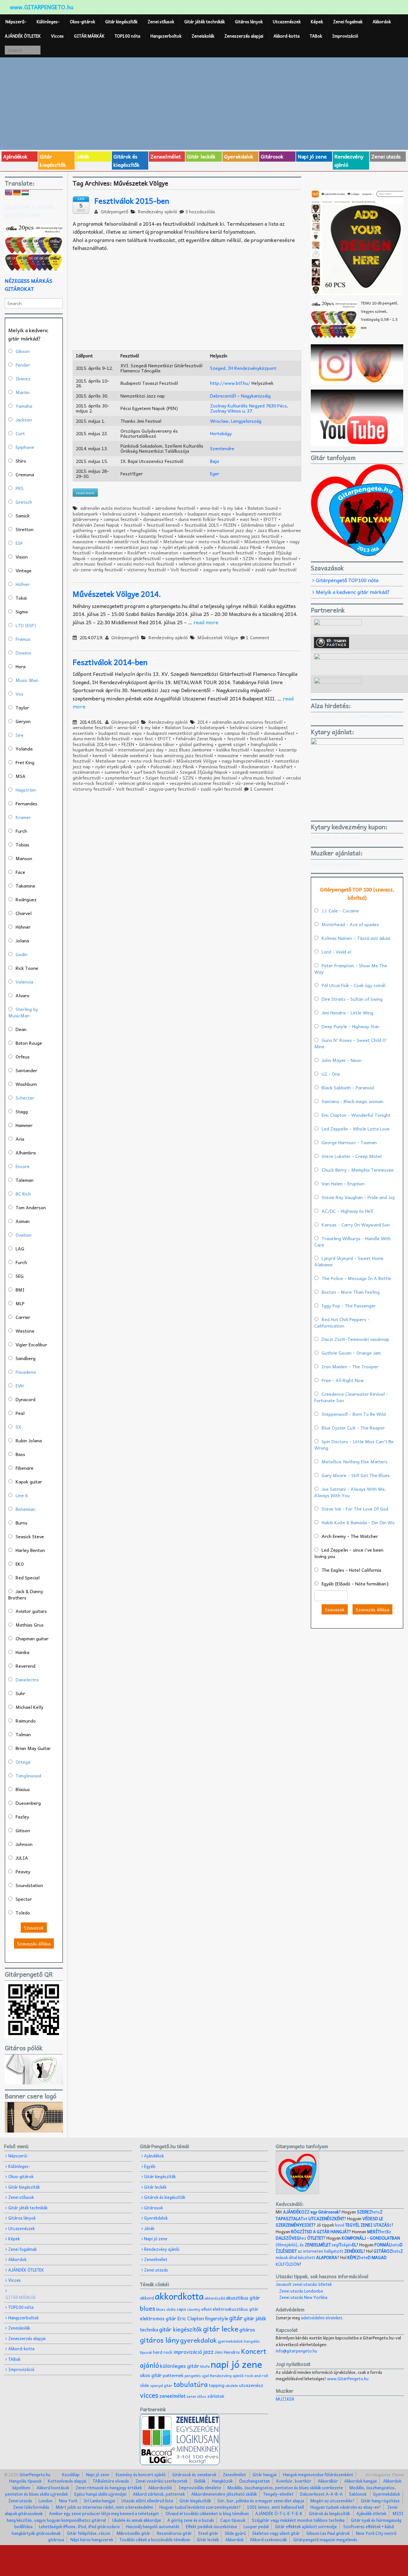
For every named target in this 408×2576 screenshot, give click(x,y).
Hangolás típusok (25, 2481)
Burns (22, 1523)
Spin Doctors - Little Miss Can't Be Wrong (354, 1445)
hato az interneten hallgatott (339, 2248)
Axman (23, 1221)
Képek (317, 22)
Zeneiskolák (203, 36)
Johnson (24, 1844)
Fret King (25, 762)
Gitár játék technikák (204, 22)
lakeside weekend (196, 536)
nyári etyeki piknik (181, 547)
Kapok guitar (29, 1482)
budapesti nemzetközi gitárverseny (183, 733)
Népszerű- (16, 22)
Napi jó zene (312, 156)
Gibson (23, 351)
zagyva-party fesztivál (227, 569)
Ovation (24, 1235)
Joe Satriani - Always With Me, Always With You (350, 1492)
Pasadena (26, 1372)
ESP (19, 543)
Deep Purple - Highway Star (350, 1026)
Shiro (21, 461)
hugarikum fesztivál (182, 530)
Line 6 (22, 1495)
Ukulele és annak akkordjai (137, 2520)
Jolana (22, 940)
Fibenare (25, 1468)
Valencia (24, 982)
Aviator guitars (31, 1611)
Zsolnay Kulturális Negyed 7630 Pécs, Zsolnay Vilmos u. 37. (249, 408)
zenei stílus (196, 2396)
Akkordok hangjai (361, 2481)
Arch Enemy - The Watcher (350, 1536)
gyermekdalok (230, 2341)
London (46, 2501)
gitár (236, 2318)
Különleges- (48, 22)
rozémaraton (165, 553)
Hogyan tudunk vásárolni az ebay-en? (346, 2507)
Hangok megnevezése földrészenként (318, 2474)
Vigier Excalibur (31, 1344)
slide (145, 2385)
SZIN (248, 558)
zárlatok (216, 2396)
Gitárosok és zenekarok (194, 2474)
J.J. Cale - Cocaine (340, 911)
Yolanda (24, 749)
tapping (217, 2385)
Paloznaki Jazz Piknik (240, 547)
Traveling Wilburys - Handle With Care (353, 1241)
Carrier (23, 1317)
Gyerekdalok (239, 156)
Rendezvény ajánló (349, 160)
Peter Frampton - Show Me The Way (351, 969)
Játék (83, 156)
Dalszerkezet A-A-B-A (321, 2494)
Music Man (27, 680)
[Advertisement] (204, 103)
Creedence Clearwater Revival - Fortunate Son (351, 1397)
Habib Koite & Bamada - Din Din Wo (358, 1522)
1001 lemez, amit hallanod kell (276, 2507)
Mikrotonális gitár (134, 2533)
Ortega (23, 1762)
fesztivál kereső (163, 525)
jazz (208, 2351)
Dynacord (25, 1399)
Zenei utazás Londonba (301, 2291)
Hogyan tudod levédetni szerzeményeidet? (200, 2507)
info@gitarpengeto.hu (296, 2351)
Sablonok (358, 2494)
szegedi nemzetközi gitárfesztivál (126, 558)
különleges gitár (180, 2366)
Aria (20, 1139)
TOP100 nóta (127, 36)
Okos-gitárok (82, 22)
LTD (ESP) (26, 625)
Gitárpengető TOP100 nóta (347, 580)
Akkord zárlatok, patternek (159, 2494)
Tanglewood (28, 1775)
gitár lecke (221, 2329)
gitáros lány (160, 2340)
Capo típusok (233, 2520)
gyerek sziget (112, 530)
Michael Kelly (29, 1707)
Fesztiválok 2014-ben (110, 662)
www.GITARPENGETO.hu (42, 7)
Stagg (22, 1111)
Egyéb (150, 2166)
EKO (20, 1564)
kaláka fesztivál (92, 536)
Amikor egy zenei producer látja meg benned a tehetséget (104, 2513)
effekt (206, 2309)
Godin (22, 954)
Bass (20, 1454)
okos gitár (151, 2375)
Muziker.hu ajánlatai (334, 863)
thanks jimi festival (278, 558)
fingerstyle (217, 2318)
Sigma (22, 611)
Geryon (23, 721)
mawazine (83, 541)
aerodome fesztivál (175, 508)
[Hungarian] (25, 193)
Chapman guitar (32, 1638)
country (194, 2309)
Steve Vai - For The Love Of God (355, 1509)
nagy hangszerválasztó (246, 761)
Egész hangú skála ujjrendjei (100, 2494)
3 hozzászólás (200, 211)
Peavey (23, 1871)
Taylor (22, 707)
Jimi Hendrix (227, 2352)
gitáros (247, 2329)
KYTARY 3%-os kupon (336, 837)
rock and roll (256, 2375)
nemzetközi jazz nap (136, 547)
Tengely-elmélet (278, 2494)
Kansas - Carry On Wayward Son (356, 1225)
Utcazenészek (287, 22)
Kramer (23, 817)
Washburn (26, 1084)
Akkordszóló (160, 2488)
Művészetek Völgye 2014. (117, 594)
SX (18, 1427)
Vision (22, 557)
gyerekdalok (198, 2340)
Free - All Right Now (343, 1380)
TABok (316, 36)
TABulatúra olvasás (111, 2481)
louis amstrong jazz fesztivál (249, 536)
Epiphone (25, 447)
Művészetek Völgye (265, 541)
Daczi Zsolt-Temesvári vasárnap (355, 1339)
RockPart (137, 553)
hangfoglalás (144, 530)
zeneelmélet (172, 2396)
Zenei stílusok (161, 22)
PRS (20, 488)
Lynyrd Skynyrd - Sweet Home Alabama (349, 1261)
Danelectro (27, 1680)
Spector (24, 1899)
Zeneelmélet (166, 156)
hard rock (163, 2352)
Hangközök (222, 2481)
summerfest (195, 553)
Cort (20, 433)
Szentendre (222, 448)
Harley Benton (30, 1550)
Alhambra (26, 1153)
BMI (20, 1290)
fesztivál (133, 525)
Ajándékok (15, 156)
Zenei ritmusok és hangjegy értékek (109, 2488)
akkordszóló (215, 2298)
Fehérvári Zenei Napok (96, 525)
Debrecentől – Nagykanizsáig (240, 396)
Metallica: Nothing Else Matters (355, 1461)
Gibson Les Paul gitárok (328, 2533)
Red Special (28, 1577)
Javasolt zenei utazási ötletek (304, 2284)
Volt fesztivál (184, 569)
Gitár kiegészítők (121, 22)
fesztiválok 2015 (202, 525)
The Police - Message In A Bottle (356, 1278)
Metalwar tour (178, 541)
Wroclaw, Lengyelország (236, 421)
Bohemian (25, 1509)
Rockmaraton (109, 553)
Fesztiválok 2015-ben (132, 201)
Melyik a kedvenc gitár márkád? (353, 592)
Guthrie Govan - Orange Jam (351, 1353)
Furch (21, 831)
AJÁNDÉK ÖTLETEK (23, 36)
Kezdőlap (71, 2474)
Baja (215, 461)
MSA (21, 776)
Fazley (22, 1817)
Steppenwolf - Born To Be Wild (354, 1414)
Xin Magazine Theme (385, 2474)
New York (68, 2501)
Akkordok (382, 22)
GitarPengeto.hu (34, 2474)
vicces (149, 2395)
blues (148, 2308)
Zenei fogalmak (348, 22)
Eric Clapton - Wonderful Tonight (356, 1115)
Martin (23, 392)
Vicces (57, 36)
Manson (24, 858)
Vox (19, 694)
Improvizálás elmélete (200, 2488)
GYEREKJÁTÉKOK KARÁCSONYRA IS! (357, 716)
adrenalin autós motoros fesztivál (115, 508)
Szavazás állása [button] (34, 1943)
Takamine (25, 886)
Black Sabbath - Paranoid (348, 1087)
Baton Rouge (29, 1043)
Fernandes (26, 803)
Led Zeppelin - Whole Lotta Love (356, 1129)
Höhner (23, 927)
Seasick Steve (30, 1536)
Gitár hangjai (265, 2474)
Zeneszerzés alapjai (244, 36)
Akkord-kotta (287, 36)
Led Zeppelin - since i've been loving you (349, 1553)
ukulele (232, 2385)
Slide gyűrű (235, 2533)
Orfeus (23, 1057)
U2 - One (331, 1074)
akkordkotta (179, 2296)
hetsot (329, 2215)
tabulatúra (191, 2384)
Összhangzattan (255, 2481)
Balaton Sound (263, 508)
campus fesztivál (121, 519)
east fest (249, 519)
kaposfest (124, 536)
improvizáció (188, 2352)
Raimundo (26, 1721)
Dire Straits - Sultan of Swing (352, 999)
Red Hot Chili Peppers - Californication (342, 1322)
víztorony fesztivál (146, 569)
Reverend (25, 1666)
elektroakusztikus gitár (236, 2309)
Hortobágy (221, 433)
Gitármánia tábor (259, 525)
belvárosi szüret (120, 514)
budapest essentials (162, 514)
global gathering (196, 744)
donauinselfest (158, 519)
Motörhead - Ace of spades (350, 924)
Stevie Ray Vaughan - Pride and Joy (358, 1197)
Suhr (20, 1693)
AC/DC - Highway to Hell (347, 1211)
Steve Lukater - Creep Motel (352, 1156)
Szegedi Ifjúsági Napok (204, 772)
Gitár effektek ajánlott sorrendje (306, 2526)
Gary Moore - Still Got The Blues (356, 1475)
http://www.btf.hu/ (230, 383)
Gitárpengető (114, 211)
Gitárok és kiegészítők (127, 160)
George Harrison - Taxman (349, 1142)
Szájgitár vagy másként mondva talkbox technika (298, 2520)
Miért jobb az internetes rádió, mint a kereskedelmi (104, 2507)
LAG (20, 1248)
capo (181, 2309)
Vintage (24, 570)
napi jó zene (237, 2364)
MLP (20, 1303)
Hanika (22, 1652)
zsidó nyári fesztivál (276, 569)
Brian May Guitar (33, 1748)
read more (206, 622)
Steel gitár (208, 2533)
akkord (147, 2298)
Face (20, 872)
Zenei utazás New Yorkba (303, 2297)
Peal (20, 1413)
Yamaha (24, 406)
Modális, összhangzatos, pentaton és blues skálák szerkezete (285, 2488)
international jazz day (230, 530)
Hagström (26, 790)
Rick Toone (27, 968)
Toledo (23, 1913)
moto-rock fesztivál (219, 541)
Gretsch (24, 502)
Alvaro (22, 995)
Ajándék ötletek (371, 2513)
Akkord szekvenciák (268, 2539)
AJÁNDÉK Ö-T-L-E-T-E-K (279, 2513)
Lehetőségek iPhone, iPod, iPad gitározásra (79, 2526)
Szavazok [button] (34, 1928)
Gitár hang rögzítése (380, 2501)
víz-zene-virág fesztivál (98, 569)
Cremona (25, 474)
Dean (21, 1029)
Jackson (24, 420)
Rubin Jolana (29, 1440)
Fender (23, 365)
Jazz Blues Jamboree (279, 530)
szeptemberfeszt (183, 558)
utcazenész (251, 2385)
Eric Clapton (191, 2318)
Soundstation (29, 1885)
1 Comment (258, 637)
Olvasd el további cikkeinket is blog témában (207, 2513)
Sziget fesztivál (222, 558)
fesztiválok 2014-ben (95, 744)
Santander (26, 1070)
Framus (23, 639)
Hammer (24, 1125)
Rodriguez (26, 899)
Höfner (23, 584)
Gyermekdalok (386, 2494)
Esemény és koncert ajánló (141, 2474)
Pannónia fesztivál (218, 766)
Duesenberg (28, 1803)
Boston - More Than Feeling (351, 1292)
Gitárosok (272, 156)
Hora (21, 666)
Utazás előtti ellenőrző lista (147, 2501)
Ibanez (23, 378)
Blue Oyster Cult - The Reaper (353, 1428)
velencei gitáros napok (202, 564)
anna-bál (209, 508)
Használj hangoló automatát (153, 2526)
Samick (23, 516)
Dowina (23, 653)
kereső (100, 755)
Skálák (200, 2481)
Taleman (25, 1180)
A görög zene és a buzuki (191, 2520)
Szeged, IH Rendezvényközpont (243, 368)
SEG (20, 1276)
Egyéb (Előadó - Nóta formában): (355, 1584)
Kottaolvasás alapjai (67, 2481)
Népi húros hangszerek (92, 2539)
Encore (23, 1166)
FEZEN (230, 525)
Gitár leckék (201, 156)
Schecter (25, 1098)
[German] (17, 193)
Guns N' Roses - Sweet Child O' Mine (351, 1043)
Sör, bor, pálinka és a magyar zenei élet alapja (261, 2501)
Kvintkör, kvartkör (294, 2481)
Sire (20, 735)
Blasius (23, 1789)
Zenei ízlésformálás (31, 2507)
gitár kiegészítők (181, 2329)
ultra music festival (92, 564)
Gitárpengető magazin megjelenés (325, 2539)
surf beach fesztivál (233, 553)
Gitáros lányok (249, 22)
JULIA (22, 1858)
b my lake (233, 508)
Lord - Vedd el (336, 952)
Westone (25, 1331)
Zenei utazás (386, 156)
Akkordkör (328, 2481)
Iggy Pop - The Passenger (349, 1306)
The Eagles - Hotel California (351, 1570)
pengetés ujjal (197, 2376)
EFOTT (270, 519)
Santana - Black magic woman (353, 1101)
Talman (23, 1734)
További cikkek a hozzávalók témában (155, 2539)
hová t (363, 2225)
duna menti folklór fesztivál (207, 519)
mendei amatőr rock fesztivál (128, 541)
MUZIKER (285, 2399)
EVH (20, 1386)
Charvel (24, 913)
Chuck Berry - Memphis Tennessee (358, 1170)
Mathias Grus (30, 1625)
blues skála (166, 2309)
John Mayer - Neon (342, 1060)
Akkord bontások (53, 2488)
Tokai (21, 598)
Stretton (25, 529)
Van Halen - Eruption (343, 1183)
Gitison (23, 1830)
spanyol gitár (161, 2386)
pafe (209, 547)
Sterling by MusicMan (23, 1012)
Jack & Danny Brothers (26, 1594)
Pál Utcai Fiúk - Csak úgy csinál (353, 985)
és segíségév (328, 2245)
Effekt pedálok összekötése (211, 2526)
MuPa (205, 2366)
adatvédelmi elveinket (322, 2318)
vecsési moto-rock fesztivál (146, 564)
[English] (9, 193)
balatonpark (85, 514)
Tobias (22, 845)
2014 (202, 722)
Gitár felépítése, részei (89, 2533)
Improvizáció (345, 36)
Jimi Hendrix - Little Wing (347, 1013)
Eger (215, 473)
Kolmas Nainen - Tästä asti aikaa (356, 938)
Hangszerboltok (166, 36)
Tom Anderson (31, 1207)
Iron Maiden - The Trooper (350, 1366)
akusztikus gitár (243, 2298)
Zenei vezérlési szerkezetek (161, 2481)
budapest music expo (209, 514)
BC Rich (23, 1194)
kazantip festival (156, 536)
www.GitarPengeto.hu (348, 2378)
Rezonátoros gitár (174, 2533)
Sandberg (25, 1358)
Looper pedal (256, 2526)
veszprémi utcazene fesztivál (261, 564)
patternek (173, 2375)
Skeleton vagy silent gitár (276, 2533)
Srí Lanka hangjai (99, 2501)
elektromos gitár (158, 2318)
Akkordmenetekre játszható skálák (224, 2494)
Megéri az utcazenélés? (332, 2501)
